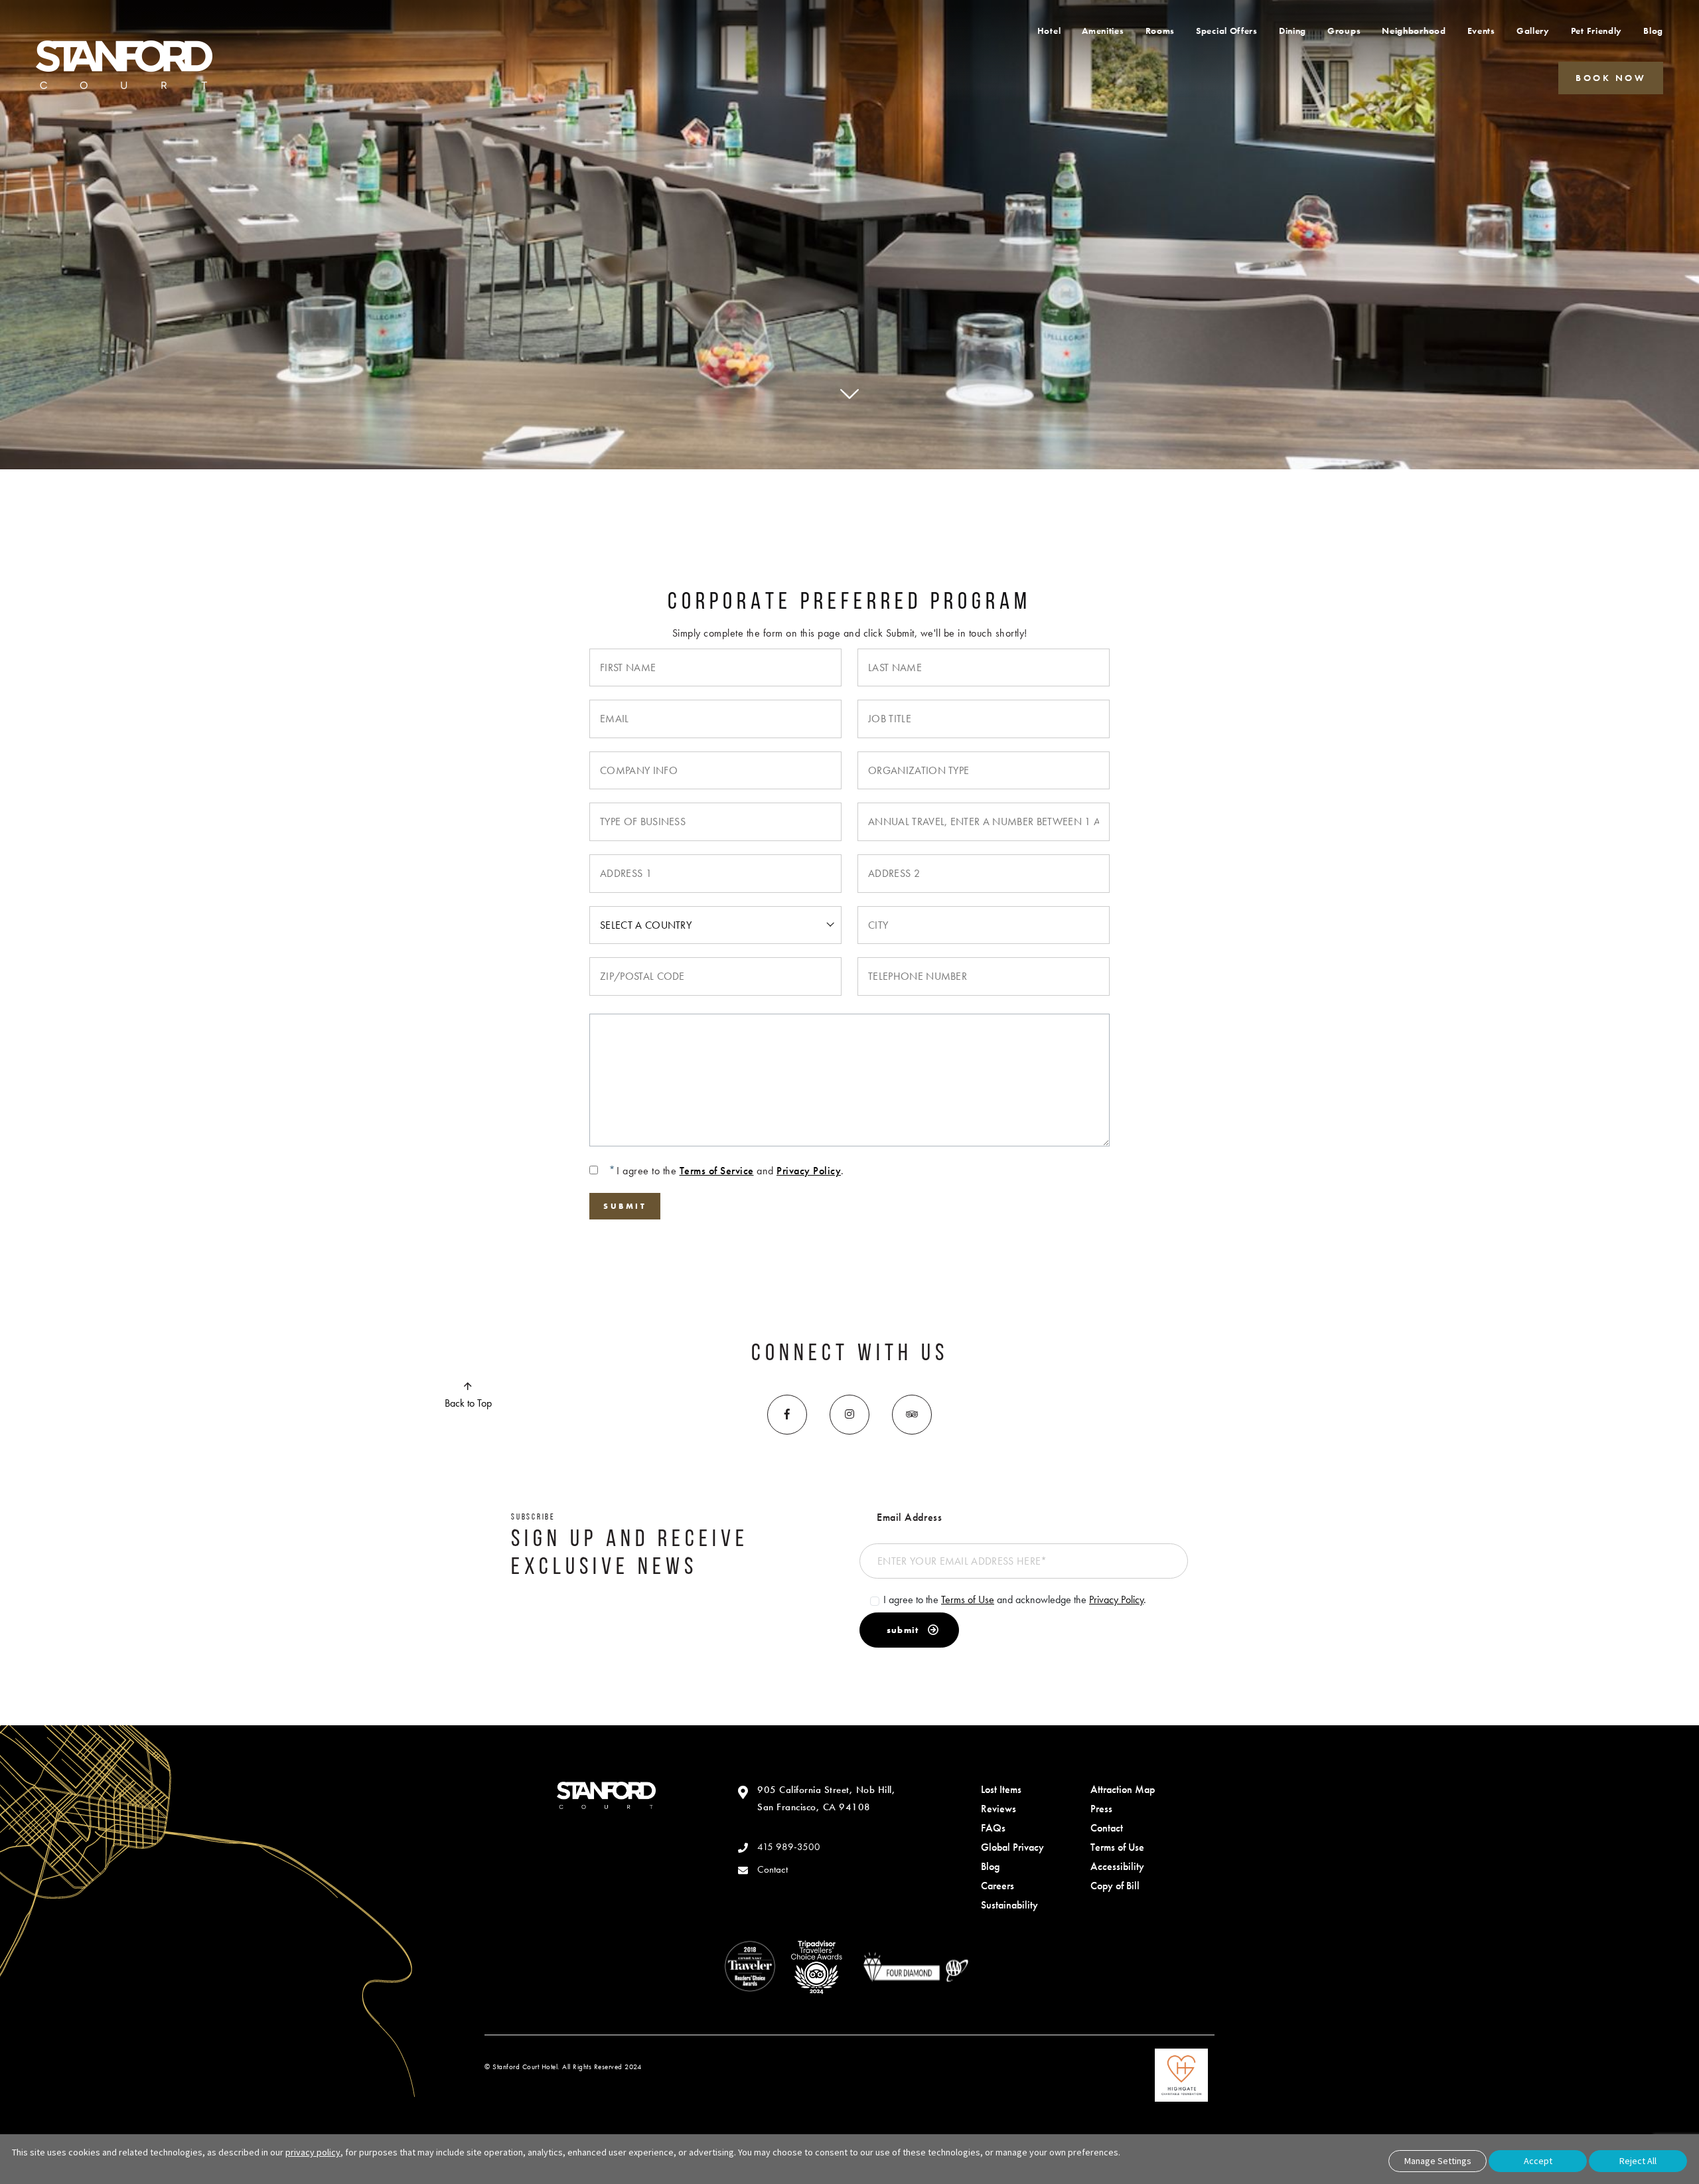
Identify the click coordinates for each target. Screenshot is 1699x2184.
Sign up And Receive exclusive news (630, 1554)
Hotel (1049, 31)
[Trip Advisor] (912, 1415)
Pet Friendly (1596, 31)
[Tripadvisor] (816, 1967)
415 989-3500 (789, 1847)
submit (903, 1630)
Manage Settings (1438, 2161)
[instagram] (849, 1415)
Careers (997, 1886)
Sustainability (1009, 1905)
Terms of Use (968, 1599)
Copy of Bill (1115, 1886)
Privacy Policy (809, 1171)
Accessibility (1117, 1866)
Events (1481, 31)
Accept (1538, 2161)
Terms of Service (717, 1171)
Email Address (909, 1517)
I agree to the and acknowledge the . (1015, 1599)
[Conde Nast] (750, 1967)
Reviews (998, 1809)
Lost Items (1001, 1789)
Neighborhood (1414, 31)
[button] (1611, 77)
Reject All (1638, 2161)
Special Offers (1227, 31)
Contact (773, 1869)
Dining (1293, 31)
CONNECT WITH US (850, 1354)
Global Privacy (1012, 1847)
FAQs (993, 1828)
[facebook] (787, 1415)
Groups (1344, 31)
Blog (1653, 31)
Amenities (1103, 31)
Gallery (1533, 31)
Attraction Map (1123, 1789)
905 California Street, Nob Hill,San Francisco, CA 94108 (826, 1798)
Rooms (1160, 31)
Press (1101, 1809)
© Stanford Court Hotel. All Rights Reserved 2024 (563, 2067)
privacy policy (313, 2152)
